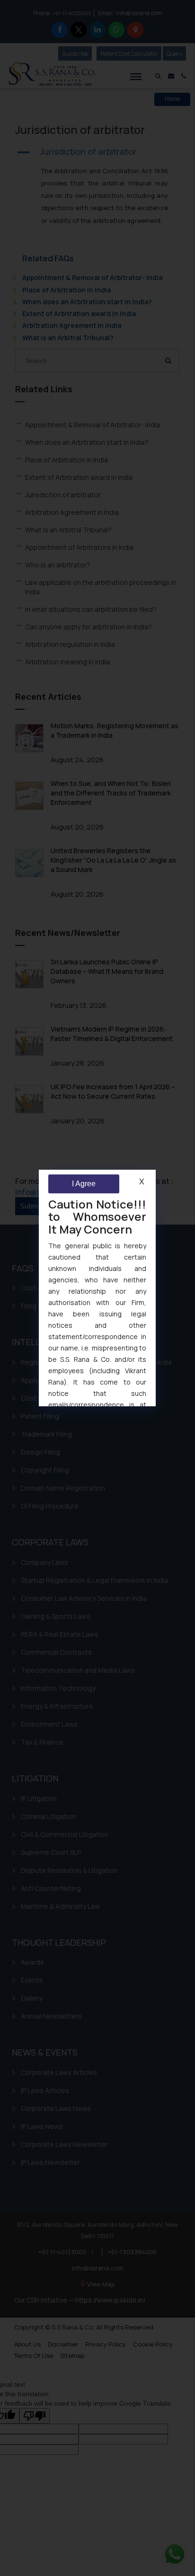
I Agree (84, 1184)
